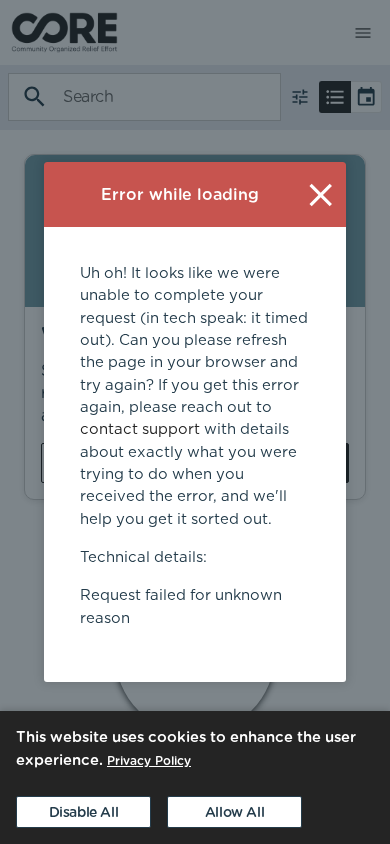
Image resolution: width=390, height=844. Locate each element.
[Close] (320, 194)
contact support (140, 429)
